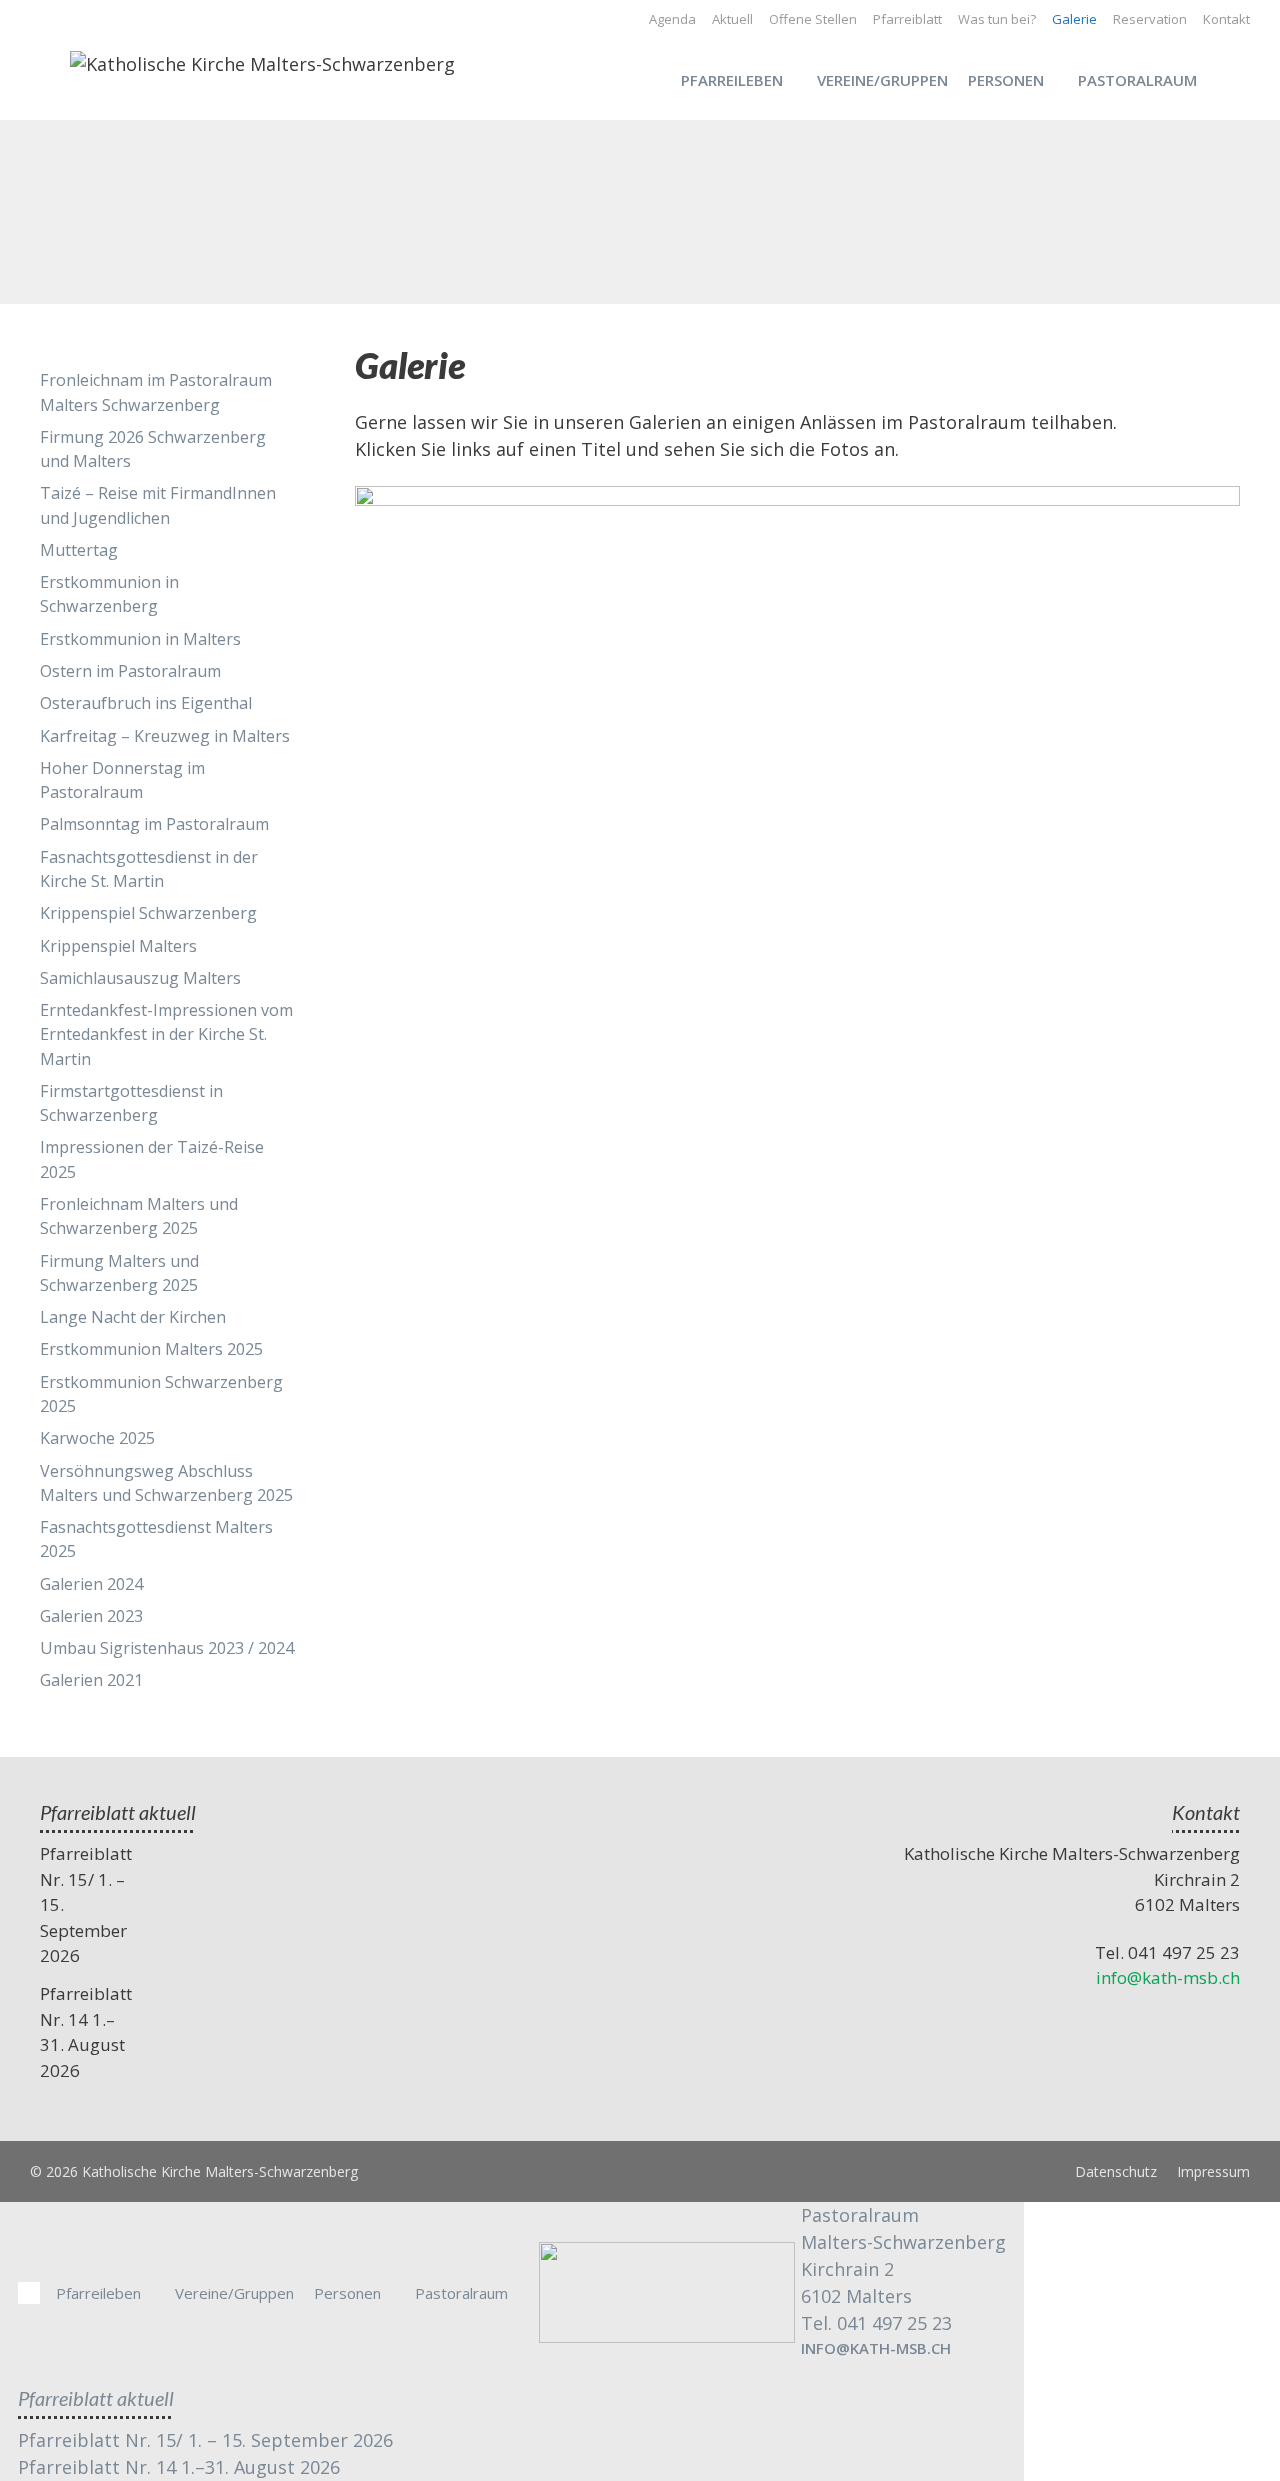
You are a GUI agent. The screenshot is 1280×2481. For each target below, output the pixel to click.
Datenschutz (1116, 2171)
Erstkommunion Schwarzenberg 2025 (161, 1394)
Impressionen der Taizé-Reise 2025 (152, 1159)
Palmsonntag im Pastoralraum (154, 824)
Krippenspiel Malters (118, 946)
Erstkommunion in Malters (140, 639)
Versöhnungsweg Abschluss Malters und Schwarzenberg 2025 (166, 1483)
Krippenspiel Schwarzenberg (148, 913)
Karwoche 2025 (97, 1438)
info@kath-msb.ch (1168, 1977)
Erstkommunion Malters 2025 (151, 1349)
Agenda (672, 19)
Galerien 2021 (91, 1680)
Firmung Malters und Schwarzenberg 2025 (119, 1273)
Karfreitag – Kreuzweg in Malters (165, 736)
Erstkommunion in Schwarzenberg (109, 594)
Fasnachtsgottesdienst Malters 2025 (156, 1539)
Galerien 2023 (91, 1616)
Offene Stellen (813, 19)
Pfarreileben (732, 80)
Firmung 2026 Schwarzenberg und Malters (153, 449)
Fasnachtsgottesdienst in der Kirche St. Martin (149, 869)
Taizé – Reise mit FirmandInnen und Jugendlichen (158, 505)
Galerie (1074, 19)
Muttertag (79, 550)
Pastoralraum (1137, 80)
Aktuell (732, 19)
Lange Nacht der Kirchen (133, 1317)
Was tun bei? (997, 19)
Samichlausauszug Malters (140, 978)
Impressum (1213, 2171)
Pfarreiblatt (907, 19)
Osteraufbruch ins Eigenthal (146, 703)
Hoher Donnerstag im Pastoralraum (122, 780)
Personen (1006, 80)
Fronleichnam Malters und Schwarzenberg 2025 (139, 1216)
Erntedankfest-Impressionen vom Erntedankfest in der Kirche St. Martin (166, 1034)
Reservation (1150, 19)
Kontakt (1226, 19)
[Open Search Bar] (1240, 80)
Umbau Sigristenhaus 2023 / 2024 (167, 1648)
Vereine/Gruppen (882, 80)
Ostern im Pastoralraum (130, 671)
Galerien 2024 (91, 1584)
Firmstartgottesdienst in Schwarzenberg (131, 1103)
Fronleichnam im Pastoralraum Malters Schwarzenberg (156, 392)
